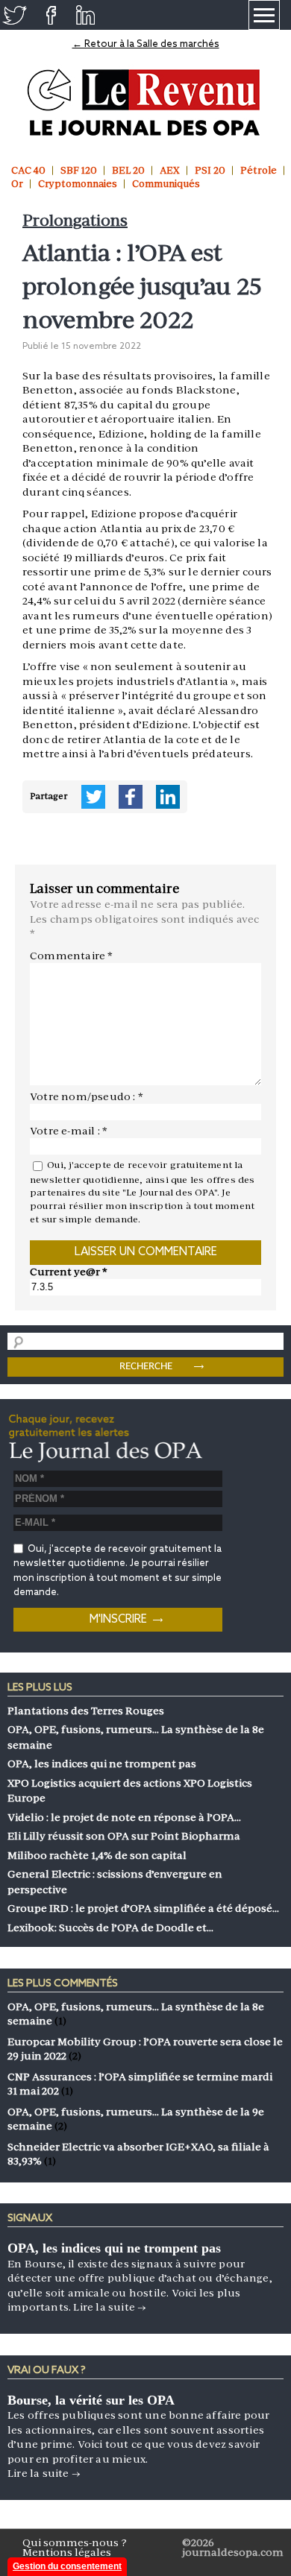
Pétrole (259, 170)
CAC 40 (28, 170)
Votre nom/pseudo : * (87, 1096)
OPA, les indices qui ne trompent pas (114, 2248)
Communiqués (166, 184)
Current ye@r (69, 1272)
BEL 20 (128, 170)
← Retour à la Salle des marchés (146, 44)
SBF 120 (79, 170)
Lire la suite (110, 2307)
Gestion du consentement (67, 2566)
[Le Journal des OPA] (146, 102)
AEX (170, 170)
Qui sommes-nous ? (75, 2542)
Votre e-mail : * (69, 1131)
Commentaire (72, 956)
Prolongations (75, 220)
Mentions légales (67, 2552)
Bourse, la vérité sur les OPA (91, 2400)
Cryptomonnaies (78, 184)
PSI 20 (210, 170)
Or (17, 184)
